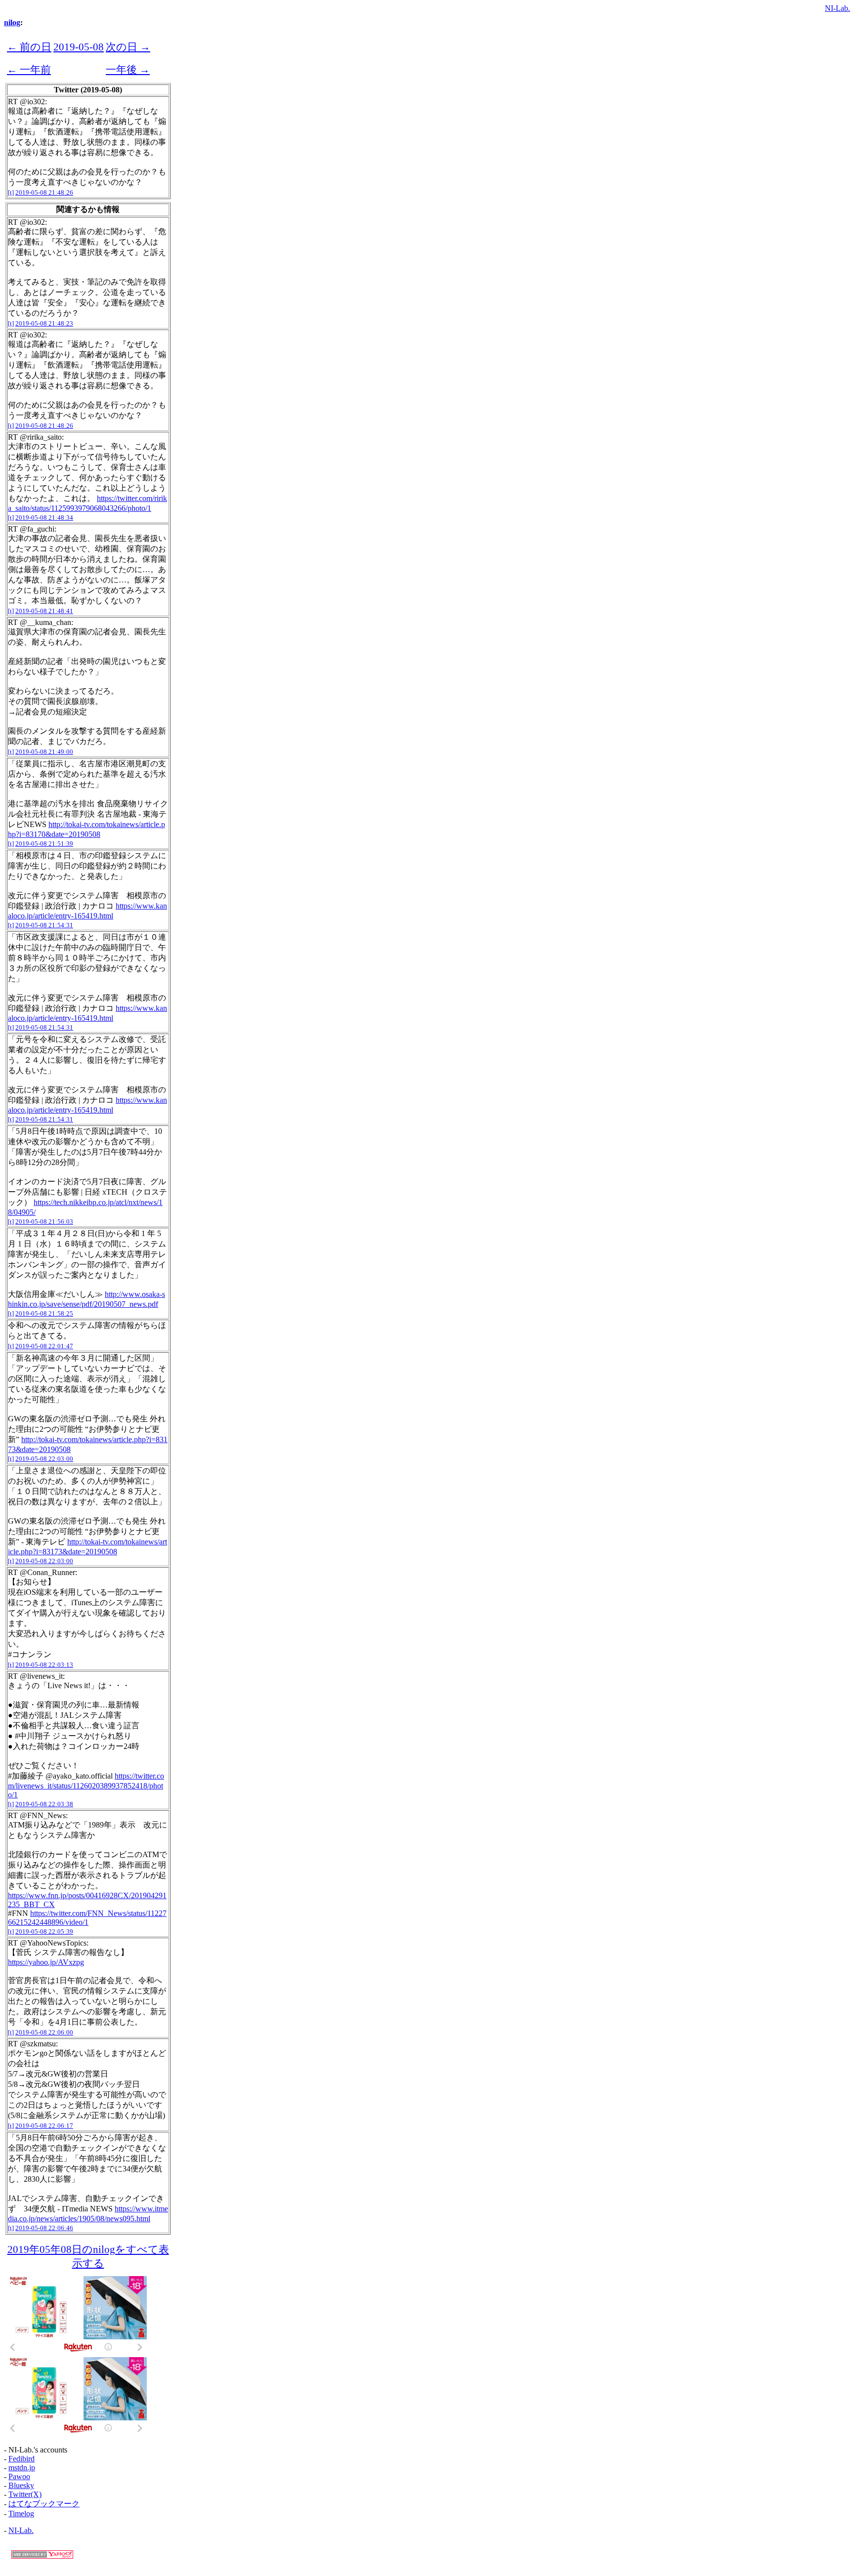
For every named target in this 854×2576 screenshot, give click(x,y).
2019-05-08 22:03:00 (44, 1459)
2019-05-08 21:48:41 (44, 611)
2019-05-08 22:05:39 (44, 1932)
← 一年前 (29, 69)
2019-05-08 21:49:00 (44, 752)
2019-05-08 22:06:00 (44, 2032)
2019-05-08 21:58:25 (44, 1313)
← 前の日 (29, 47)
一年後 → (128, 69)
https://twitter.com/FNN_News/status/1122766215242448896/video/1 (87, 1918)
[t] (11, 192)
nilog (12, 22)
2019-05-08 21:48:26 (44, 192)
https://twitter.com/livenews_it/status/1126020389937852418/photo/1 (86, 1785)
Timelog (21, 2514)
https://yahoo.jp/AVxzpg (46, 1962)
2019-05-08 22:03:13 (44, 1665)
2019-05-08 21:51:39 (44, 844)
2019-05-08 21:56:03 (44, 1222)
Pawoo (19, 2476)
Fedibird (21, 2459)
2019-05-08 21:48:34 (44, 518)
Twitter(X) (25, 2494)
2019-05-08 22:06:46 (44, 2228)
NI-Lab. (837, 8)
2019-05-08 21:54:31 (44, 925)
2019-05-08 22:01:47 (44, 1346)
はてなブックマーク (44, 2504)
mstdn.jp (22, 2468)
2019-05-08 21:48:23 (44, 323)
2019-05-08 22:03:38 (44, 1804)
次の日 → (128, 47)
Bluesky (21, 2485)
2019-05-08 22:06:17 (44, 2126)
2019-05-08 (79, 47)
